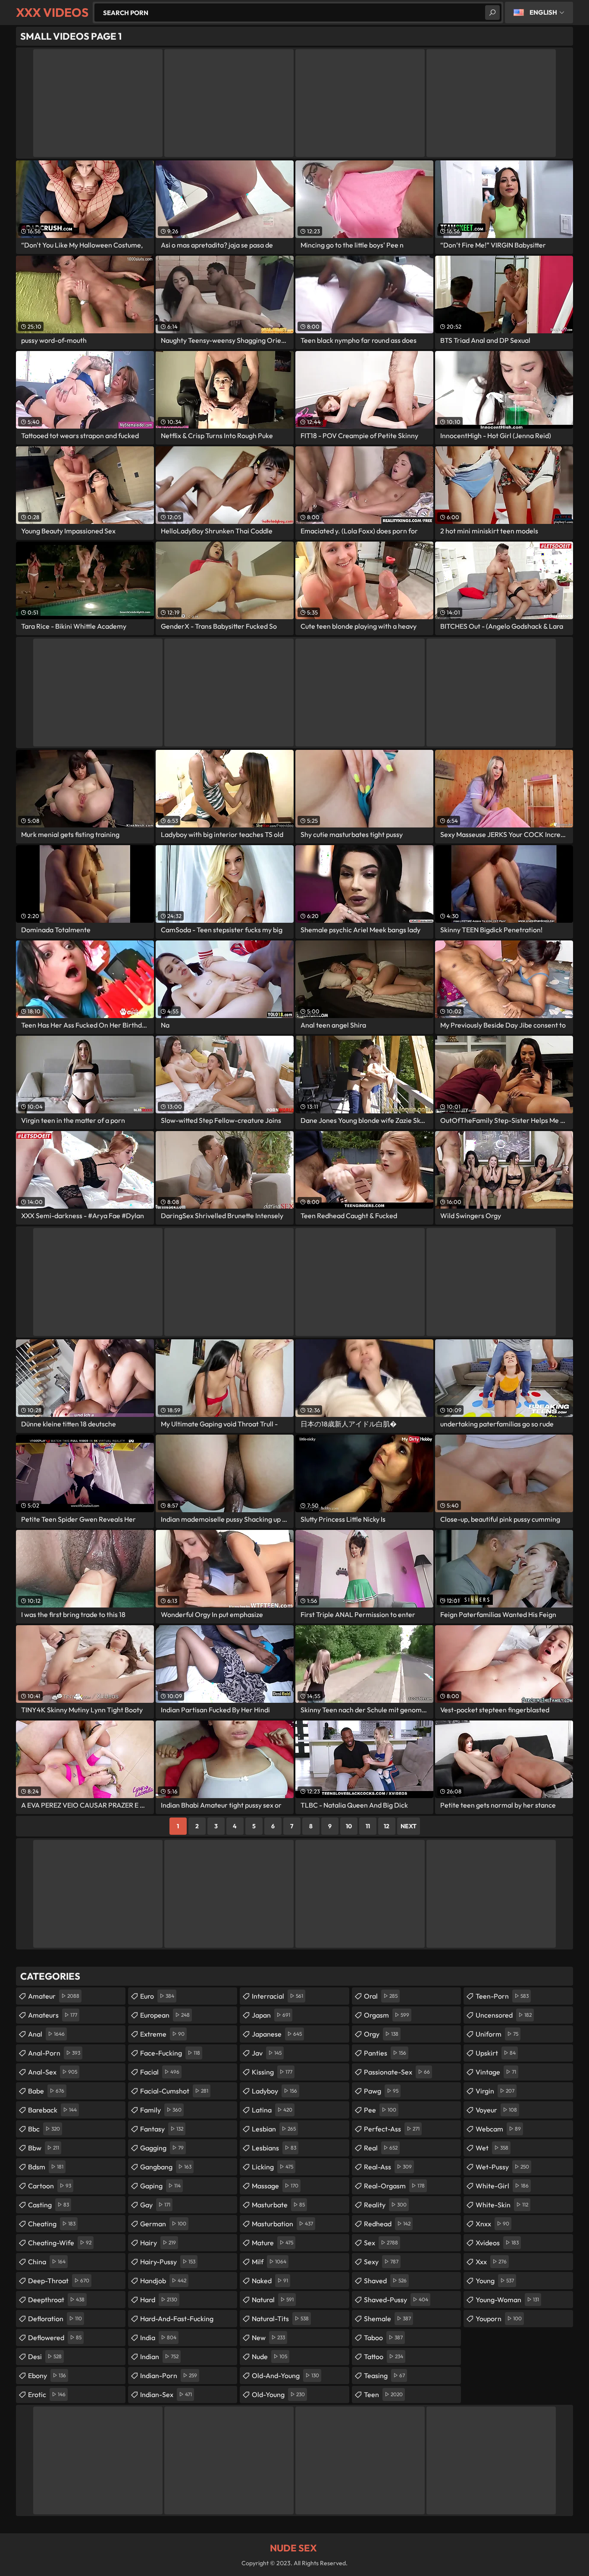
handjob (163, 2281)
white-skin (502, 2205)
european (165, 2015)
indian (159, 2357)
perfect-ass (392, 2129)
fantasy (162, 2129)
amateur (54, 1996)
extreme (162, 2034)
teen (383, 2394)
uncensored (504, 2015)
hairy (158, 2243)
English (543, 12)
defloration (55, 2319)
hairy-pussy (168, 2262)
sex (381, 2243)
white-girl (502, 2186)
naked (270, 2281)
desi (45, 2357)
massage (275, 2186)
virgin (495, 2091)
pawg (381, 2091)
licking (273, 2167)
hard (159, 2300)
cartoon (50, 2186)
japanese (277, 2034)
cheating (52, 2224)
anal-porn (54, 2053)
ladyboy (274, 2091)
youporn (499, 2319)
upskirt (496, 2053)
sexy (381, 2262)
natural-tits (280, 2319)
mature (273, 2243)
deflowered (55, 2338)
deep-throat (59, 2281)
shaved (385, 2281)
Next (409, 1826)
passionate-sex (397, 2072)
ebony (47, 2375)
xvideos (497, 2243)
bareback (52, 2110)
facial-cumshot (174, 2091)
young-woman (507, 2300)
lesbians (274, 2148)
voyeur (496, 2110)
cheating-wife (60, 2243)
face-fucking (170, 2053)
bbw (44, 2148)
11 (368, 1826)
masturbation (282, 2224)
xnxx (492, 2224)
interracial (277, 1996)
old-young (278, 2394)
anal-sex (53, 2072)
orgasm (387, 2015)
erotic (47, 2394)
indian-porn (169, 2375)
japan (271, 2015)
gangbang (166, 2167)
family (161, 2110)
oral (381, 1996)
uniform (497, 2034)
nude (269, 2357)
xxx (491, 2262)
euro (157, 1996)
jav (267, 2053)
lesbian (274, 2129)
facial (160, 2072)
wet (492, 2148)
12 (387, 1826)
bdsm (46, 2167)
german (163, 2224)
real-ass (388, 2167)
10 (349, 1826)
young (495, 2281)
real (381, 2148)
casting (49, 2205)
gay (155, 2205)
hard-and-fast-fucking (177, 2321)
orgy (381, 2034)
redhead (387, 2224)
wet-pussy (502, 2167)
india (158, 2338)
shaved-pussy (396, 2300)
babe (46, 2091)
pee (380, 2110)
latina (272, 2110)
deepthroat (56, 2300)
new (268, 2338)
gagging (162, 2148)
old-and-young (285, 2375)
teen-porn (502, 1996)
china (47, 2262)
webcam (498, 2129)
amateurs (53, 2015)
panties (385, 2053)
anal (46, 2034)
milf (269, 2262)
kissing (272, 2072)
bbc (44, 2129)
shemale (387, 2319)
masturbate (278, 2205)
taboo (383, 2338)
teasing (384, 2375)
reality (385, 2205)
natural (273, 2300)
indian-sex (166, 2394)
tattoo (384, 2357)
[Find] (492, 13)
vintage (496, 2072)
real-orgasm (394, 2186)
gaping (160, 2186)
